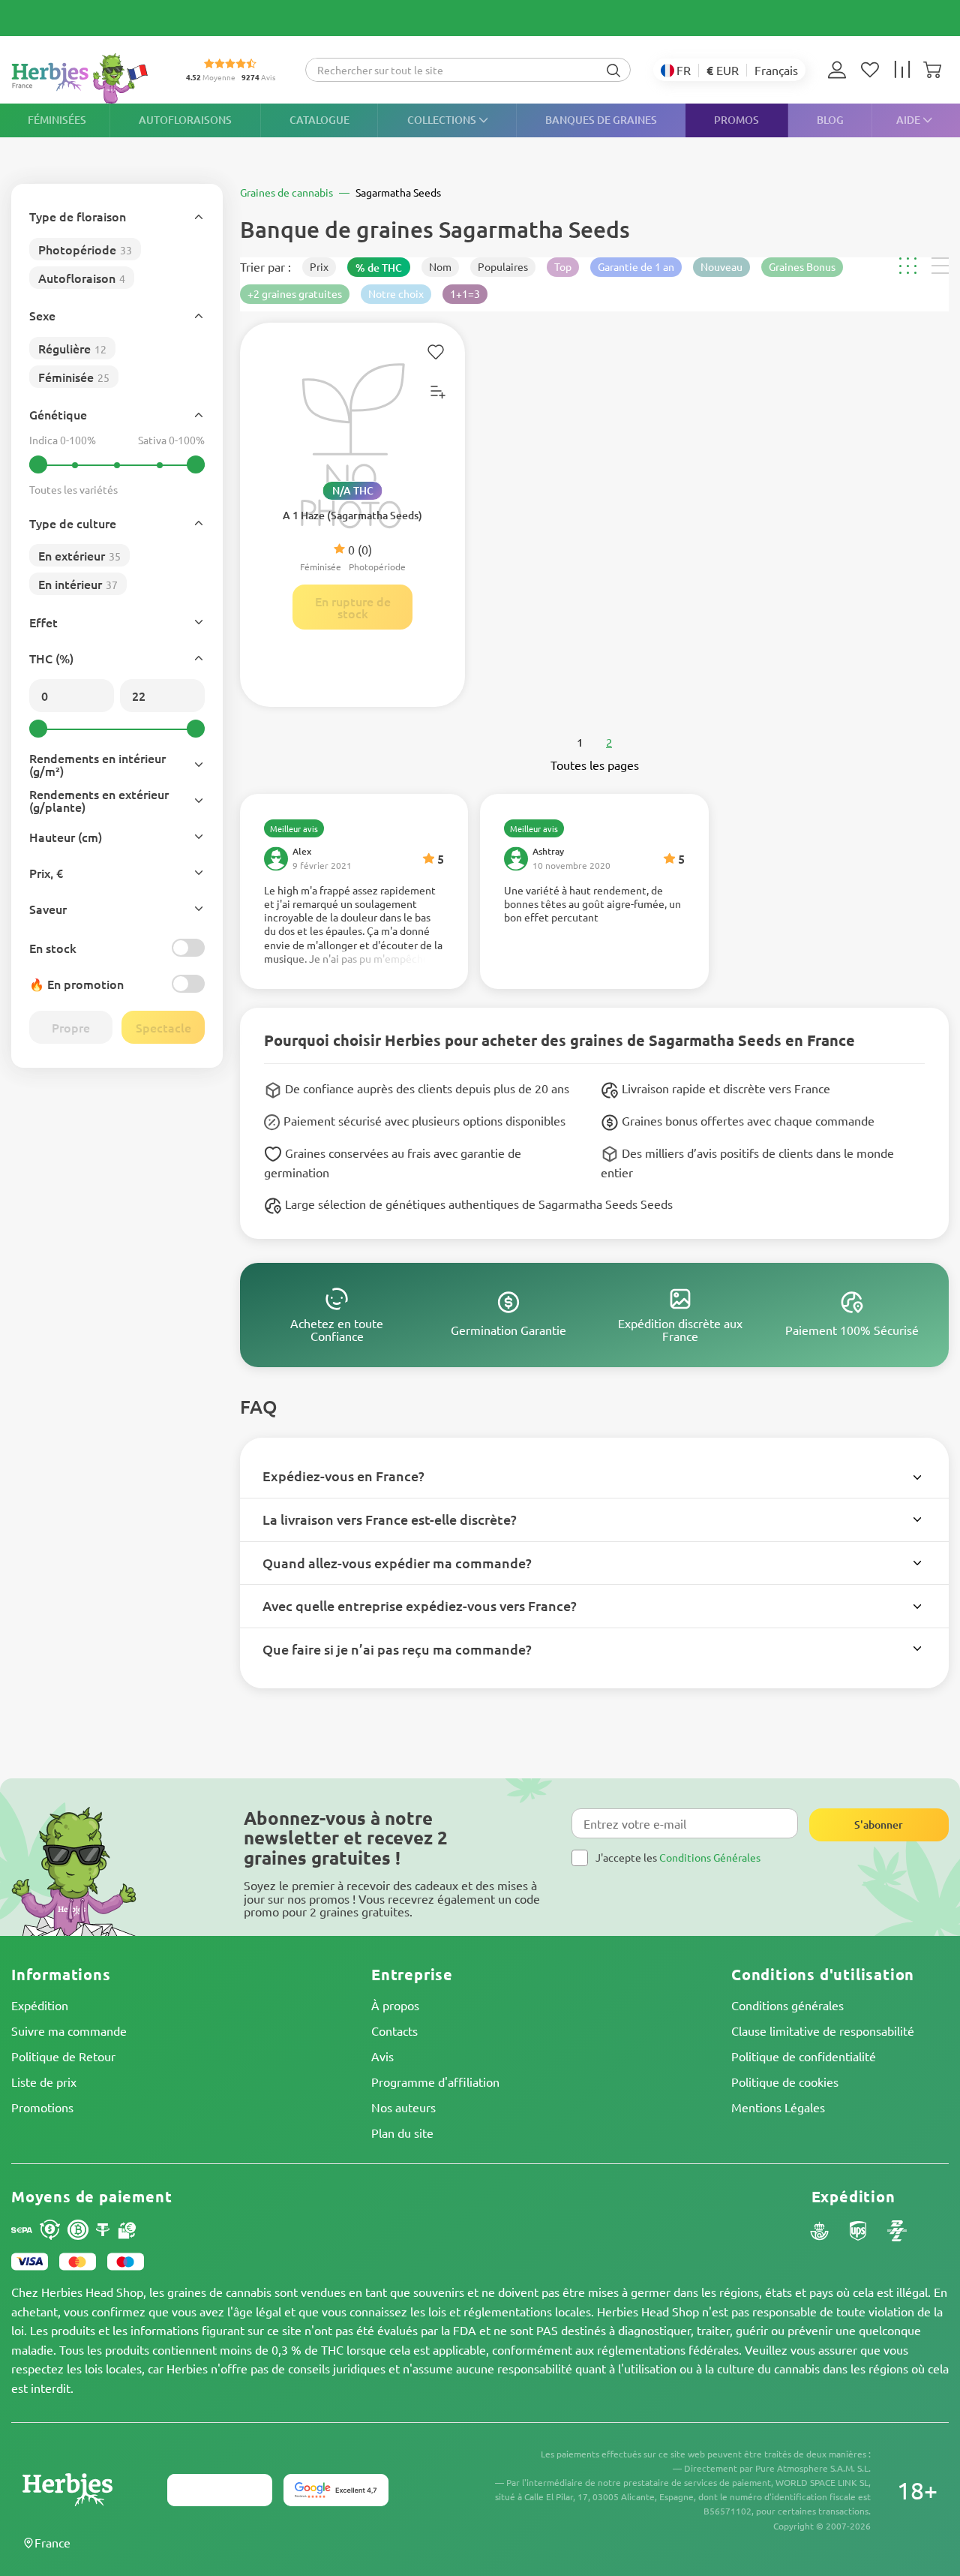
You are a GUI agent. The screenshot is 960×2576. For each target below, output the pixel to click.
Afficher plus (354, 924)
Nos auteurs (403, 2107)
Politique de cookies (785, 2082)
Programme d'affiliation (435, 2082)
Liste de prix (44, 2082)
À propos (395, 2005)
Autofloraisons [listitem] (185, 120)
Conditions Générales (710, 1857)
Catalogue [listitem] (319, 120)
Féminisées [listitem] (57, 120)
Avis (382, 2056)
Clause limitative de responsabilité (823, 2030)
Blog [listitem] (830, 120)
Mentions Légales (778, 2107)
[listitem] (841, 70)
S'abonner (879, 1825)
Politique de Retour (63, 2056)
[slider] (38, 464)
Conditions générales (787, 2005)
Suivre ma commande (69, 2030)
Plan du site (402, 2133)
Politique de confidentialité (804, 2056)
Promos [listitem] (736, 120)
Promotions (42, 2107)
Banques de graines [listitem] (601, 120)
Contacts (394, 2030)
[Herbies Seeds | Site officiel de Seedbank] (83, 78)
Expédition (40, 2005)
